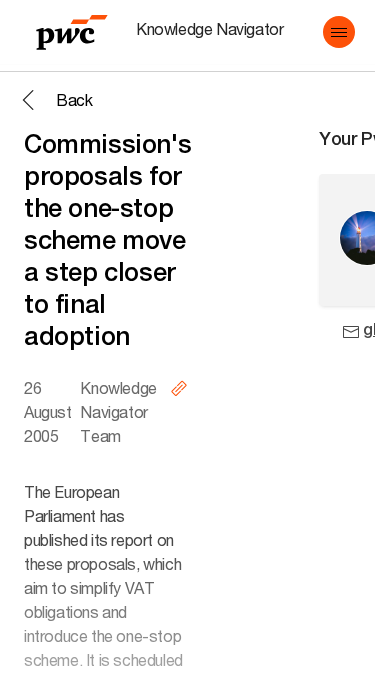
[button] (339, 32)
